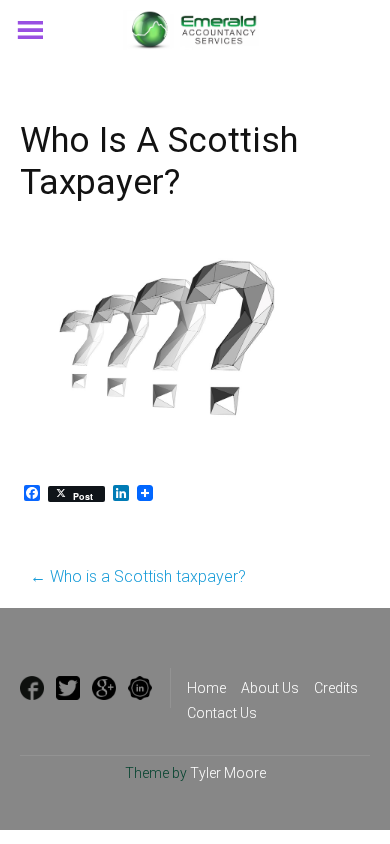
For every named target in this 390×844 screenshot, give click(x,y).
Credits (336, 688)
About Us (270, 688)
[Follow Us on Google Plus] (104, 688)
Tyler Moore (228, 773)
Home (206, 688)
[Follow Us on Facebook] (32, 688)
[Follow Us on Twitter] (68, 688)
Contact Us (222, 713)
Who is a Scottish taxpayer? (138, 576)
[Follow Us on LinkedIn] (140, 688)
